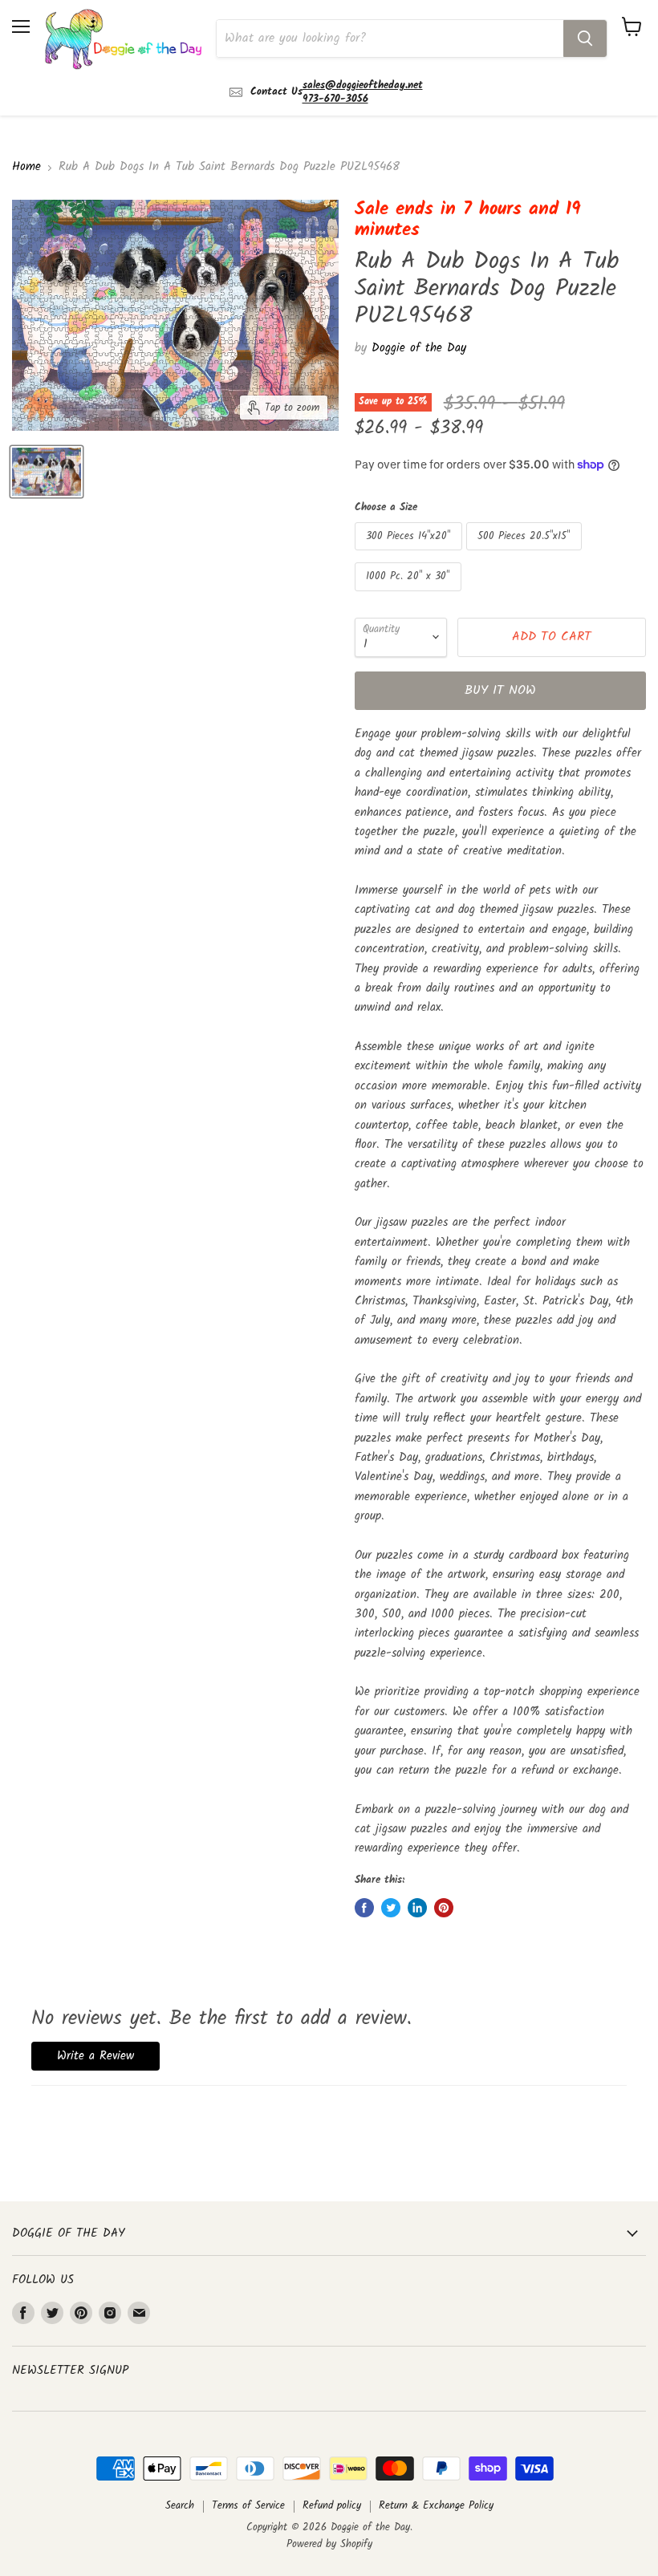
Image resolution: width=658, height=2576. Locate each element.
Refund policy (332, 2506)
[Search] (585, 39)
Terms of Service (248, 2506)
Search (180, 2506)
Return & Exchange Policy (436, 2506)
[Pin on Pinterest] (444, 1908)
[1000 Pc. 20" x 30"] (410, 596)
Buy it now (500, 690)
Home (26, 167)
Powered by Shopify (329, 2544)
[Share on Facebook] (364, 1908)
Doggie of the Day (419, 348)
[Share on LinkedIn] (417, 1908)
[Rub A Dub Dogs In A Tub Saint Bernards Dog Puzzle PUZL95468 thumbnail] (47, 472)
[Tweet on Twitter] (391, 1908)
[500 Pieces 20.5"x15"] (526, 555)
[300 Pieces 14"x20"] (410, 555)
